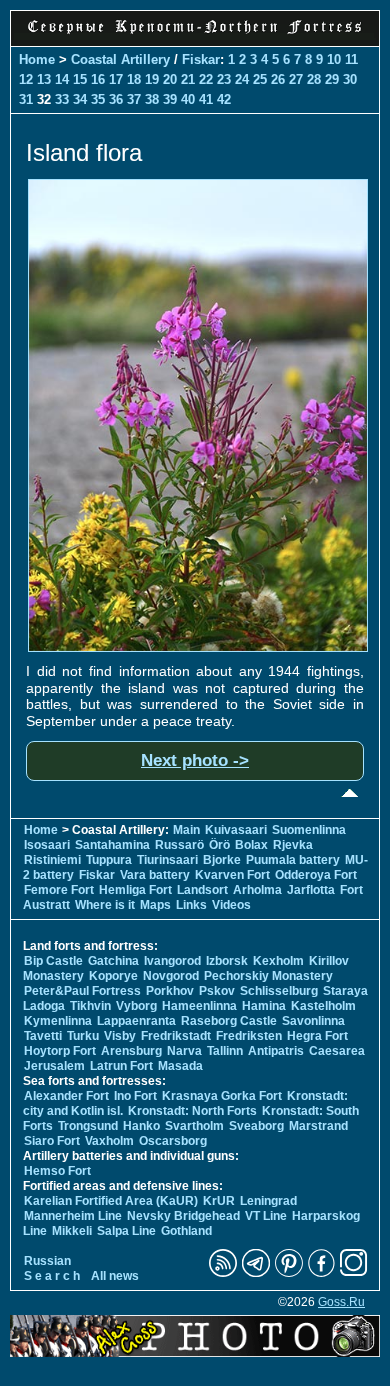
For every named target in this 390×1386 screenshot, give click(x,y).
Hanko (141, 1126)
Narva (184, 1051)
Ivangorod (172, 961)
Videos (231, 905)
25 (260, 79)
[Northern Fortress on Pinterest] (289, 1273)
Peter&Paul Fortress (82, 991)
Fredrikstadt (176, 1036)
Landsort (202, 890)
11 (351, 59)
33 (62, 99)
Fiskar (201, 59)
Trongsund (88, 1126)
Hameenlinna (199, 1006)
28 (314, 79)
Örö (219, 845)
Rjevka (293, 845)
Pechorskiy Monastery (268, 976)
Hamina (264, 1006)
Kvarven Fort (232, 875)
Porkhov (170, 991)
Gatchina (113, 961)
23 (224, 79)
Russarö (179, 845)
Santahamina (112, 845)
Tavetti (43, 1036)
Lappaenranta (136, 1021)
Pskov (217, 991)
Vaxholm (109, 1141)
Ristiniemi (52, 860)
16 (98, 79)
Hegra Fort (317, 1036)
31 (26, 99)
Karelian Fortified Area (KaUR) (111, 1201)
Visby (120, 1036)
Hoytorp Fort (60, 1051)
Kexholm (278, 961)
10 (334, 59)
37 (134, 99)
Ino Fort (135, 1096)
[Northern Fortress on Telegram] (256, 1273)
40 (188, 99)
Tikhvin (90, 1006)
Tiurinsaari (167, 860)
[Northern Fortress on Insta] (354, 1273)
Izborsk (227, 961)
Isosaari (47, 845)
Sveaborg (256, 1126)
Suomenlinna (309, 830)
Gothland (186, 1231)
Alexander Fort (66, 1096)
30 (350, 79)
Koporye (113, 976)
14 (62, 79)
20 (170, 79)
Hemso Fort (57, 1171)
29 (332, 79)
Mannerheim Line (73, 1216)
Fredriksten (249, 1036)
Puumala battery (293, 860)
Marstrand (318, 1126)
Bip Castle (53, 961)
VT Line (266, 1216)
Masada (180, 1066)
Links (191, 905)
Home (37, 59)
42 (224, 99)
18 (134, 79)
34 (80, 99)
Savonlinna (313, 1021)
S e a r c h (52, 1276)
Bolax (251, 845)
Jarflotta (311, 890)
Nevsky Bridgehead (183, 1216)
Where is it (105, 905)
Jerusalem (54, 1066)
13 (44, 79)
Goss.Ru (341, 1302)
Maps (155, 905)
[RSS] (223, 1273)
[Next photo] (198, 647)
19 (152, 79)
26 (278, 79)
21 (188, 79)
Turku (83, 1036)
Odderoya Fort (316, 875)
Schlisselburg (279, 991)
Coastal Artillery (120, 59)
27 (296, 79)
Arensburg (131, 1051)
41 (206, 99)
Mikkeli (72, 1231)
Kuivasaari (236, 830)
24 (242, 79)
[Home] (195, 35)
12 (26, 79)
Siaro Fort (52, 1141)
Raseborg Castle (229, 1021)
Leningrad (268, 1201)
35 (98, 99)
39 (170, 99)
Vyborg (136, 1006)
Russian (47, 1261)
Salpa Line (126, 1231)
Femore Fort (59, 890)
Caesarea (337, 1051)
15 (80, 79)
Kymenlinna (58, 1021)
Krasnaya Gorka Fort (222, 1096)
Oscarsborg (173, 1141)
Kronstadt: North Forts (194, 1111)
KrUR (219, 1201)
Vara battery (155, 875)
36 (116, 99)
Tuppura (109, 860)
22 (206, 79)
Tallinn (225, 1051)
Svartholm (194, 1126)
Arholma (257, 890)
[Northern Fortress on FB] (321, 1273)
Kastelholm (323, 1006)
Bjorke (222, 860)
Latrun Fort (121, 1066)
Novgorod (171, 976)
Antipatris (276, 1051)
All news (115, 1276)
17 (116, 79)
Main (186, 830)
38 (152, 99)
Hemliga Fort (135, 890)
